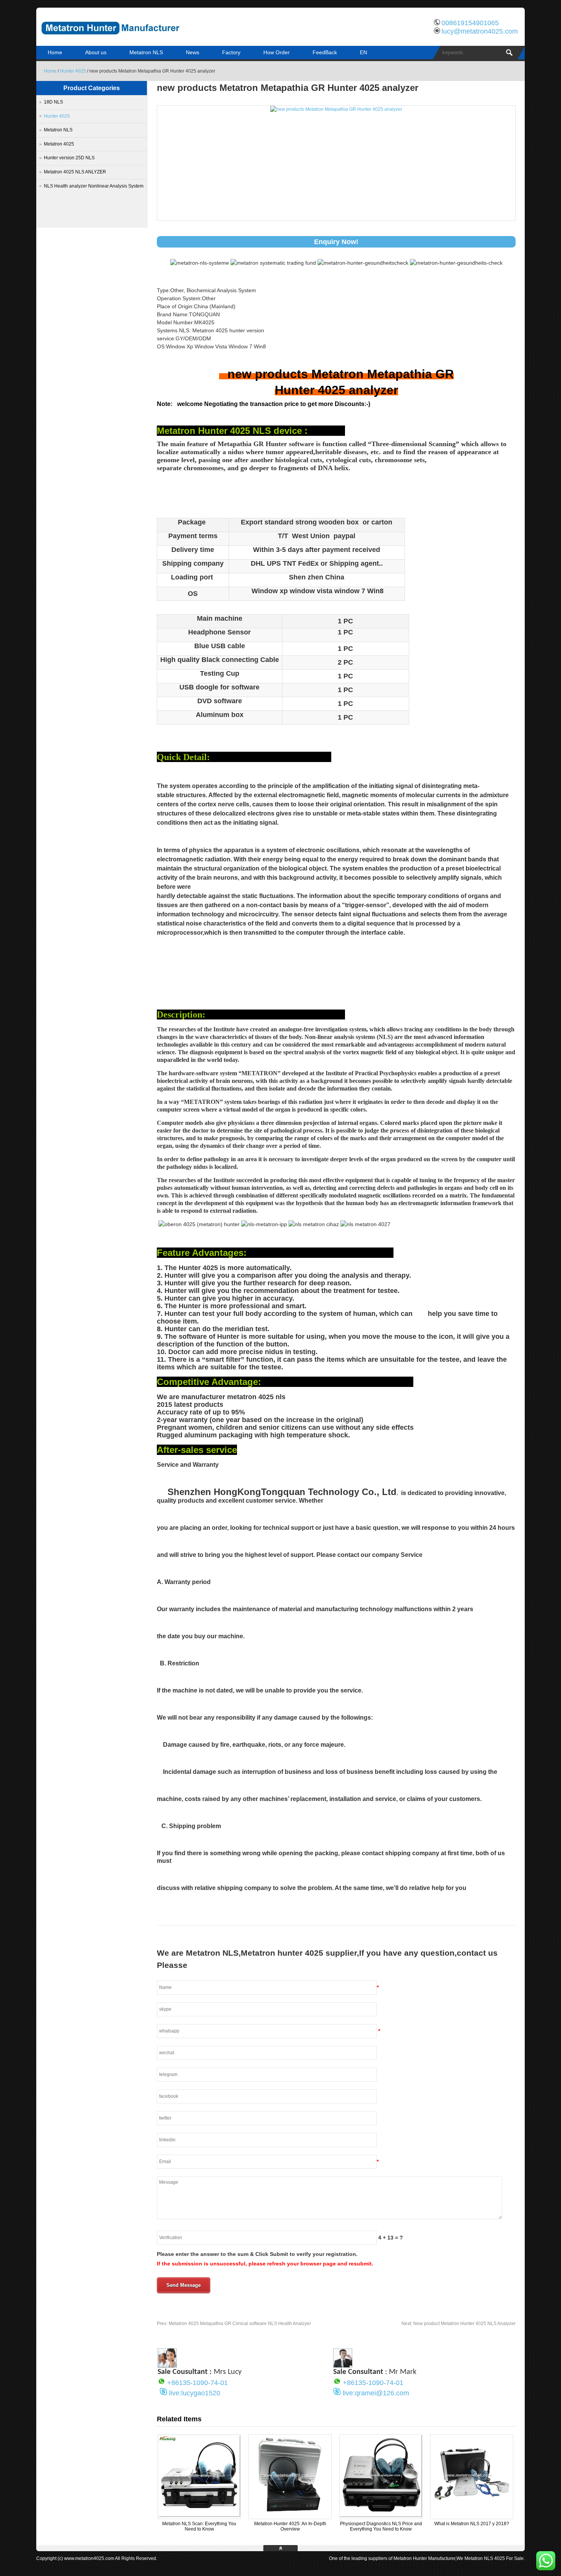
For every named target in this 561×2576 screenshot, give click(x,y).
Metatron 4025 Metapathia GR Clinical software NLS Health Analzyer (234, 2324)
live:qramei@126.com (376, 2393)
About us (96, 52)
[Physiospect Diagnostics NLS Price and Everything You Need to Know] (381, 2516)
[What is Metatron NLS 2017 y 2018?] (472, 2516)
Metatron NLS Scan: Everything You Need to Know (199, 2526)
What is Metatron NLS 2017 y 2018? (472, 2524)
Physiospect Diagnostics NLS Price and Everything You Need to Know (381, 2526)
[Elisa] (167, 2366)
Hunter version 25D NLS (69, 158)
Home (55, 52)
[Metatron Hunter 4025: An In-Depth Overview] (290, 2516)
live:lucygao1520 (195, 2393)
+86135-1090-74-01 (197, 2383)
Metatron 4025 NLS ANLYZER (75, 172)
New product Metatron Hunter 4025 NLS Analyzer (459, 2324)
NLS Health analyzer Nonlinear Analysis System (94, 186)
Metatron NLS (146, 52)
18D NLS (53, 102)
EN (364, 52)
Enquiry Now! (336, 242)
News (193, 52)
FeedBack (325, 52)
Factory (231, 52)
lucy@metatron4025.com (480, 31)
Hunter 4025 (73, 71)
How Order (276, 52)
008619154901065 (470, 23)
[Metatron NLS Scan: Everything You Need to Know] (199, 2516)
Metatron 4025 (59, 144)
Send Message (184, 2285)
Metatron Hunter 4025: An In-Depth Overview (290, 2526)
